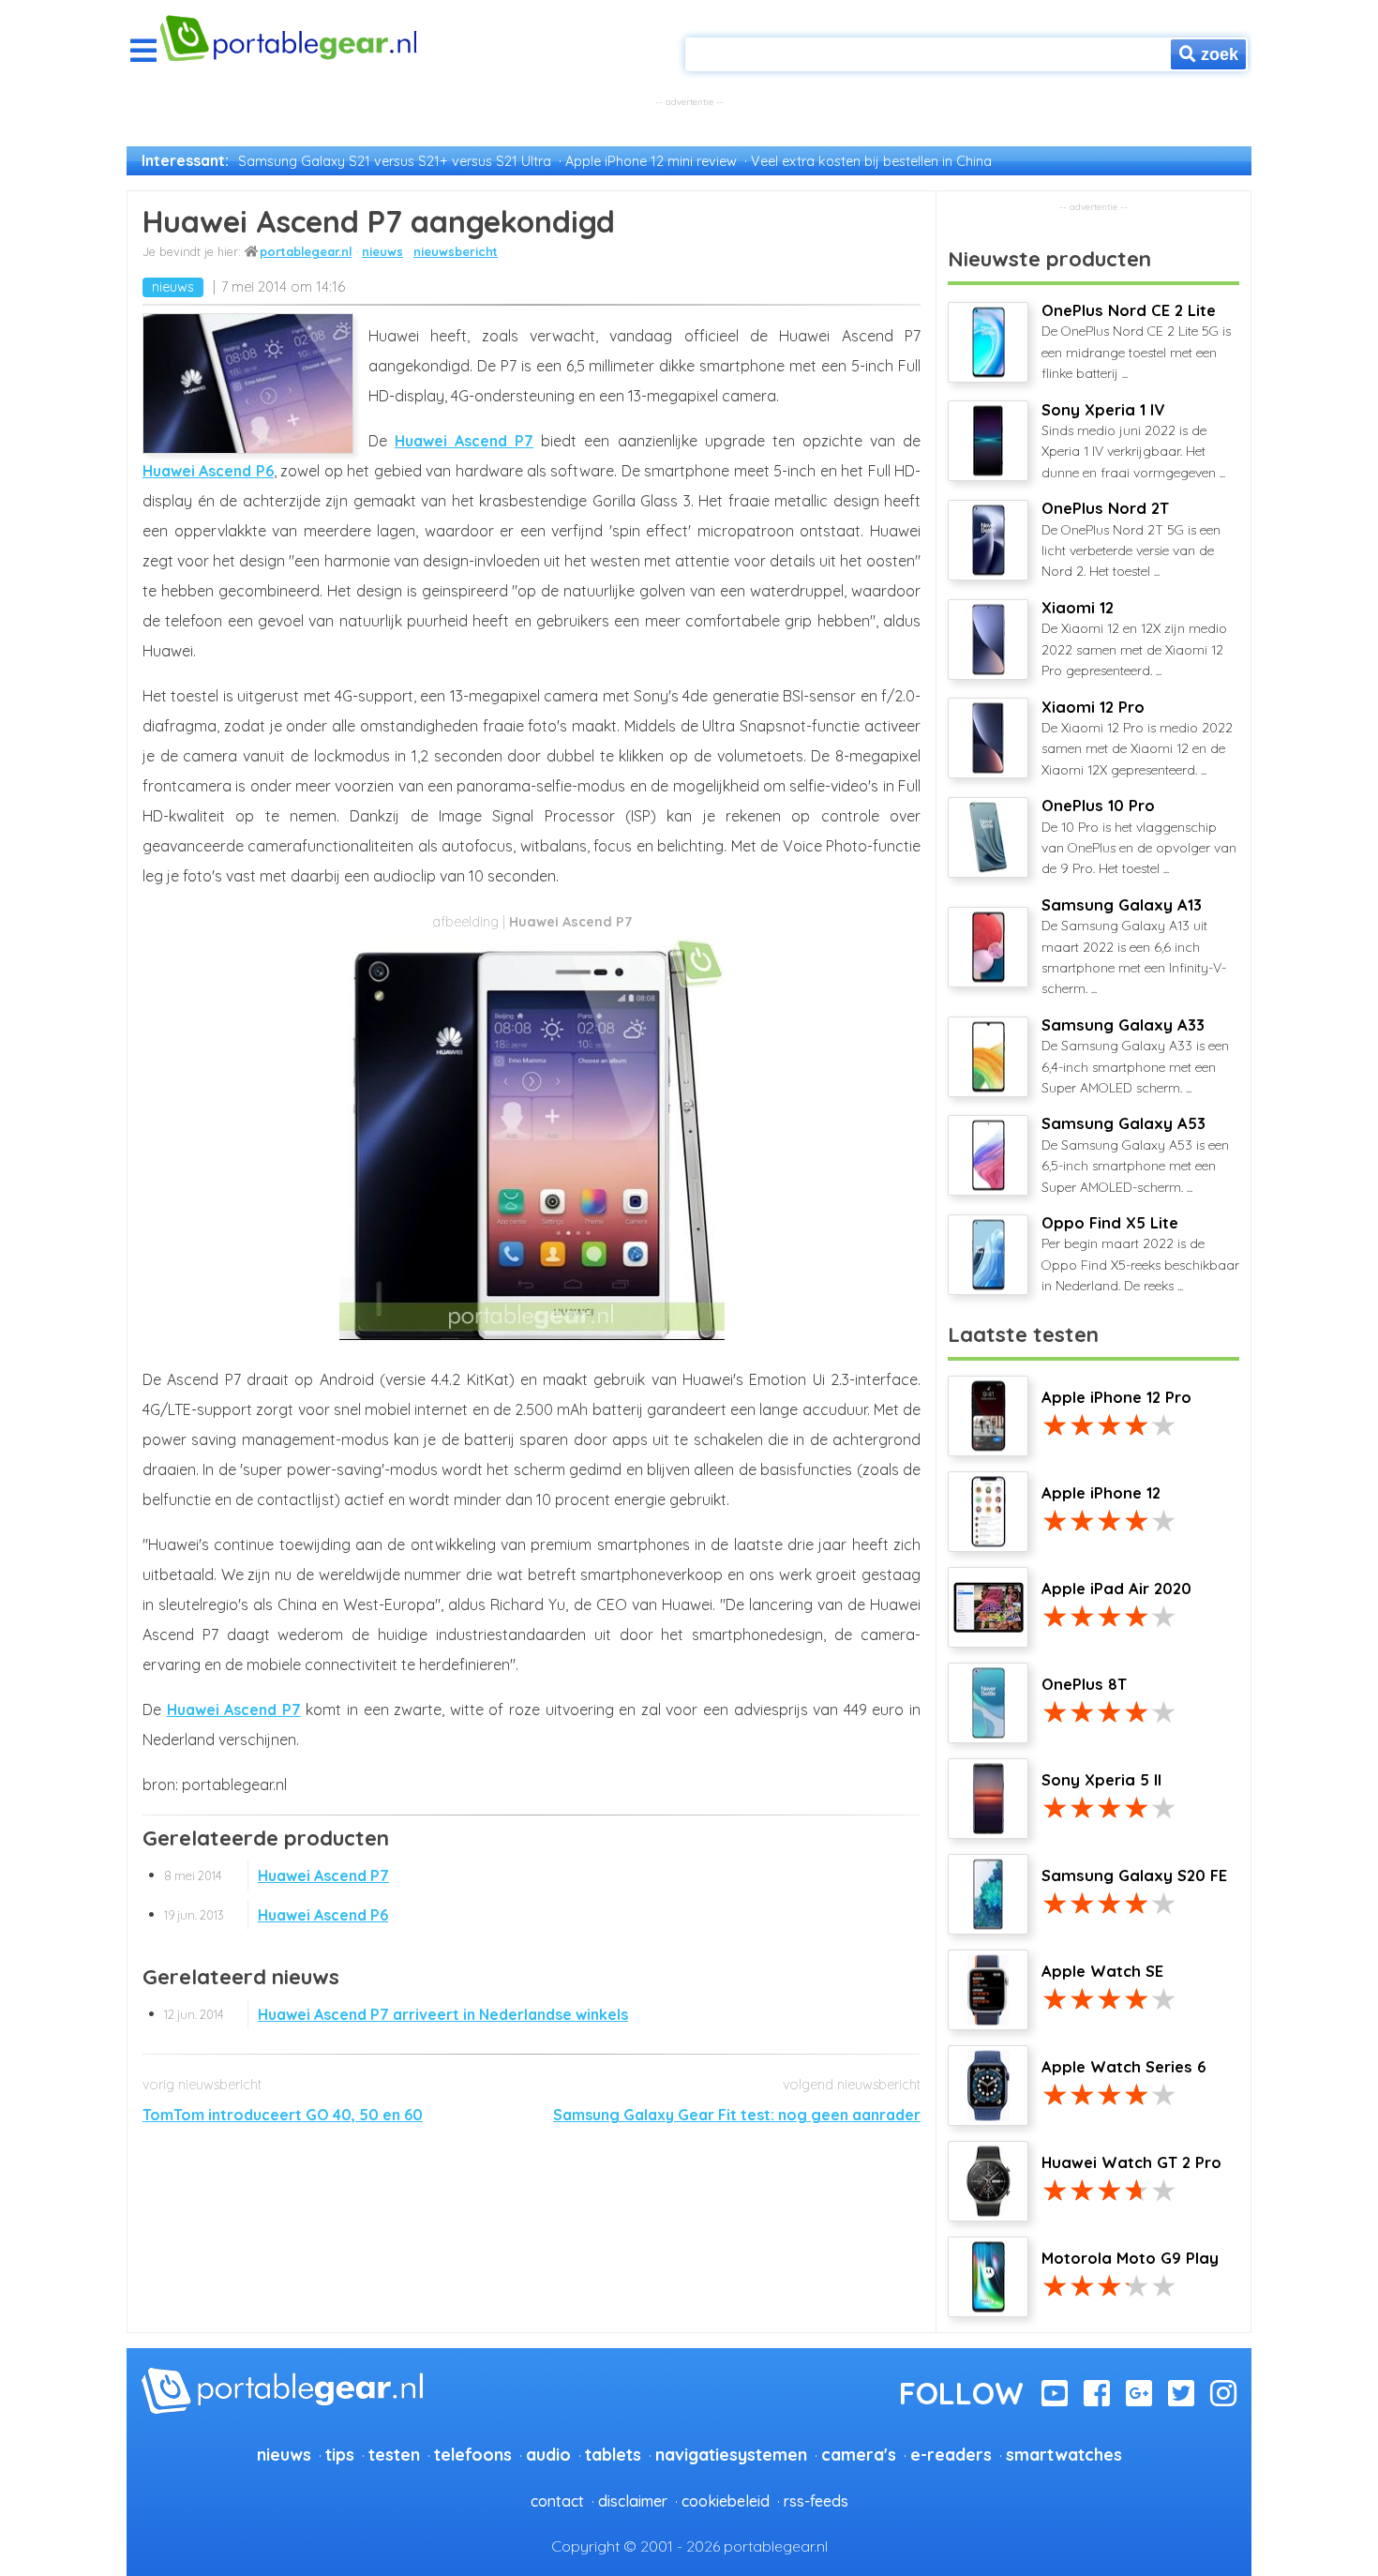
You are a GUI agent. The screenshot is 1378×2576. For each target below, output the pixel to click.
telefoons (473, 2454)
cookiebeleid (726, 2501)
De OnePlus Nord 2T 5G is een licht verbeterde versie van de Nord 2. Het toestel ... (1131, 539)
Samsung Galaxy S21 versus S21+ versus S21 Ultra (395, 161)
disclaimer (633, 2501)
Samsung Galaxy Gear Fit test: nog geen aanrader (737, 2115)
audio (548, 2454)
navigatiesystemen (731, 2454)
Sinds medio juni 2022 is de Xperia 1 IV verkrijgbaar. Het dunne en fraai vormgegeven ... (1133, 441)
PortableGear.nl (306, 251)
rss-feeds (816, 2501)
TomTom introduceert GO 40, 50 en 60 (283, 2115)
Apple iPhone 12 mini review (651, 161)
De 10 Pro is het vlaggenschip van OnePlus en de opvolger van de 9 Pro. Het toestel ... (1139, 836)
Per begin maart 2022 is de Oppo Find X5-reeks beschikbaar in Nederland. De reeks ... (1140, 1254)
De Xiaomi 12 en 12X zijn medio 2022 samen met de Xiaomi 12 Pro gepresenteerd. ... (1134, 639)
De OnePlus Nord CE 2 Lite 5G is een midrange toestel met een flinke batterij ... (1136, 341)
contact (557, 2501)
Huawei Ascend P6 (208, 471)
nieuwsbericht (456, 251)
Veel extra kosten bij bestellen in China (871, 161)
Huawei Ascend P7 (464, 441)
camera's (859, 2454)
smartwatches (1064, 2454)
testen (394, 2454)
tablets (613, 2454)
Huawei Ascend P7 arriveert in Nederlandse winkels (396, 2014)
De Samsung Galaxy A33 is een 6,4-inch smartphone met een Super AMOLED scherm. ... (1135, 1056)
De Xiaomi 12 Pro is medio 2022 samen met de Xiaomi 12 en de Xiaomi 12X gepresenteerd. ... (1137, 738)
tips (340, 2454)
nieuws (382, 251)
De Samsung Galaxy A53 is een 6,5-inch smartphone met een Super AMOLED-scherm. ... (1135, 1154)
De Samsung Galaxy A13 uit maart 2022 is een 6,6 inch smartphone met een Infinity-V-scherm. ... (1134, 947)
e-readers (951, 2454)
